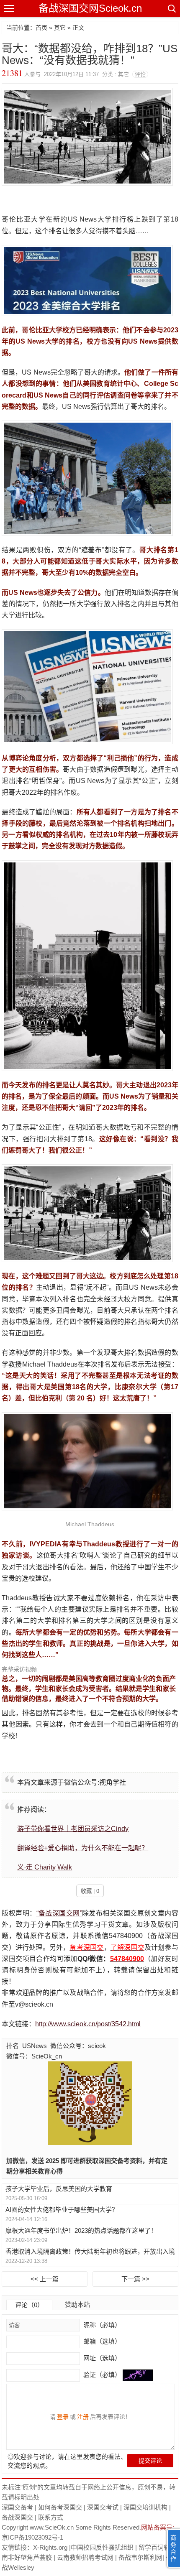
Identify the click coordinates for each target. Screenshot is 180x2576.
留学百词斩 (154, 2547)
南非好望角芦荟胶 (27, 2557)
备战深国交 (17, 2517)
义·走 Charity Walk (45, 1867)
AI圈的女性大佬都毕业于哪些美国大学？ (62, 2210)
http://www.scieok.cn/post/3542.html (88, 2024)
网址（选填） (101, 2358)
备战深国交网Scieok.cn (90, 8)
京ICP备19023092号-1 (32, 2537)
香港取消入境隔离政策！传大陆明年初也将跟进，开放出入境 (90, 2251)
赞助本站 (77, 2304)
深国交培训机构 (145, 2507)
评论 (140, 74)
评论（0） (29, 2305)
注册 (83, 2417)
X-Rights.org (50, 2547)
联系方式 (51, 2517)
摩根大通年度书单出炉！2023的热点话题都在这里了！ (81, 2230)
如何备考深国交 (60, 2507)
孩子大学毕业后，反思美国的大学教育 (59, 2189)
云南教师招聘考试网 (85, 2557)
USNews (35, 2046)
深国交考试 (103, 2507)
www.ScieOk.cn (52, 2527)
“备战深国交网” (59, 1913)
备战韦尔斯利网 (140, 2557)
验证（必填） (102, 2375)
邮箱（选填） (101, 2341)
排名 (13, 2046)
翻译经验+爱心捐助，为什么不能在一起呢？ (83, 1848)
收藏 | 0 (90, 1891)
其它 (60, 28)
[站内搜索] (171, 8)
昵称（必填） (101, 2325)
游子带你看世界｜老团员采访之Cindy (73, 1829)
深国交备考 (17, 2507)
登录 (63, 2417)
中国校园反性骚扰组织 (102, 2547)
